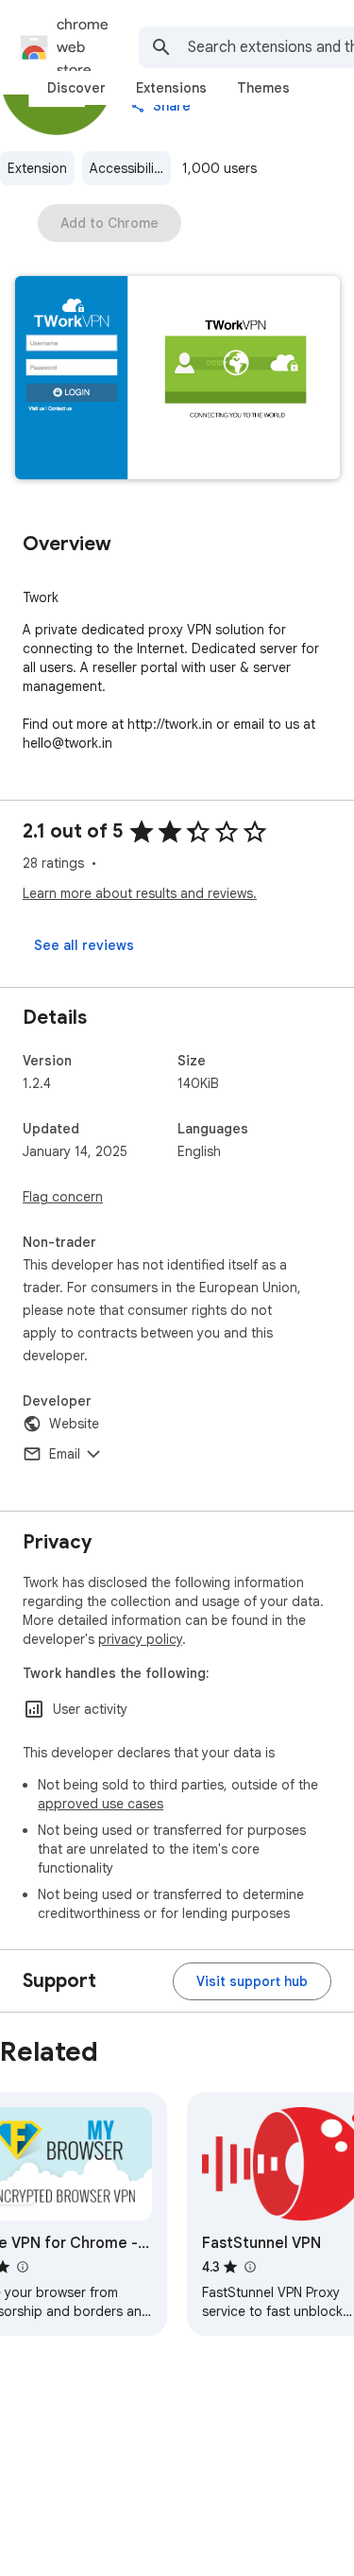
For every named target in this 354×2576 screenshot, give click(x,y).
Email (65, 1454)
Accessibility (127, 168)
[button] (177, 380)
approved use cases (101, 1804)
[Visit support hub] (252, 1981)
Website (74, 1424)
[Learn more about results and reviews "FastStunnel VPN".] (249, 2267)
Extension (37, 168)
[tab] (76, 88)
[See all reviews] (84, 945)
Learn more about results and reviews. (140, 893)
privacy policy (140, 1639)
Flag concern (63, 1197)
